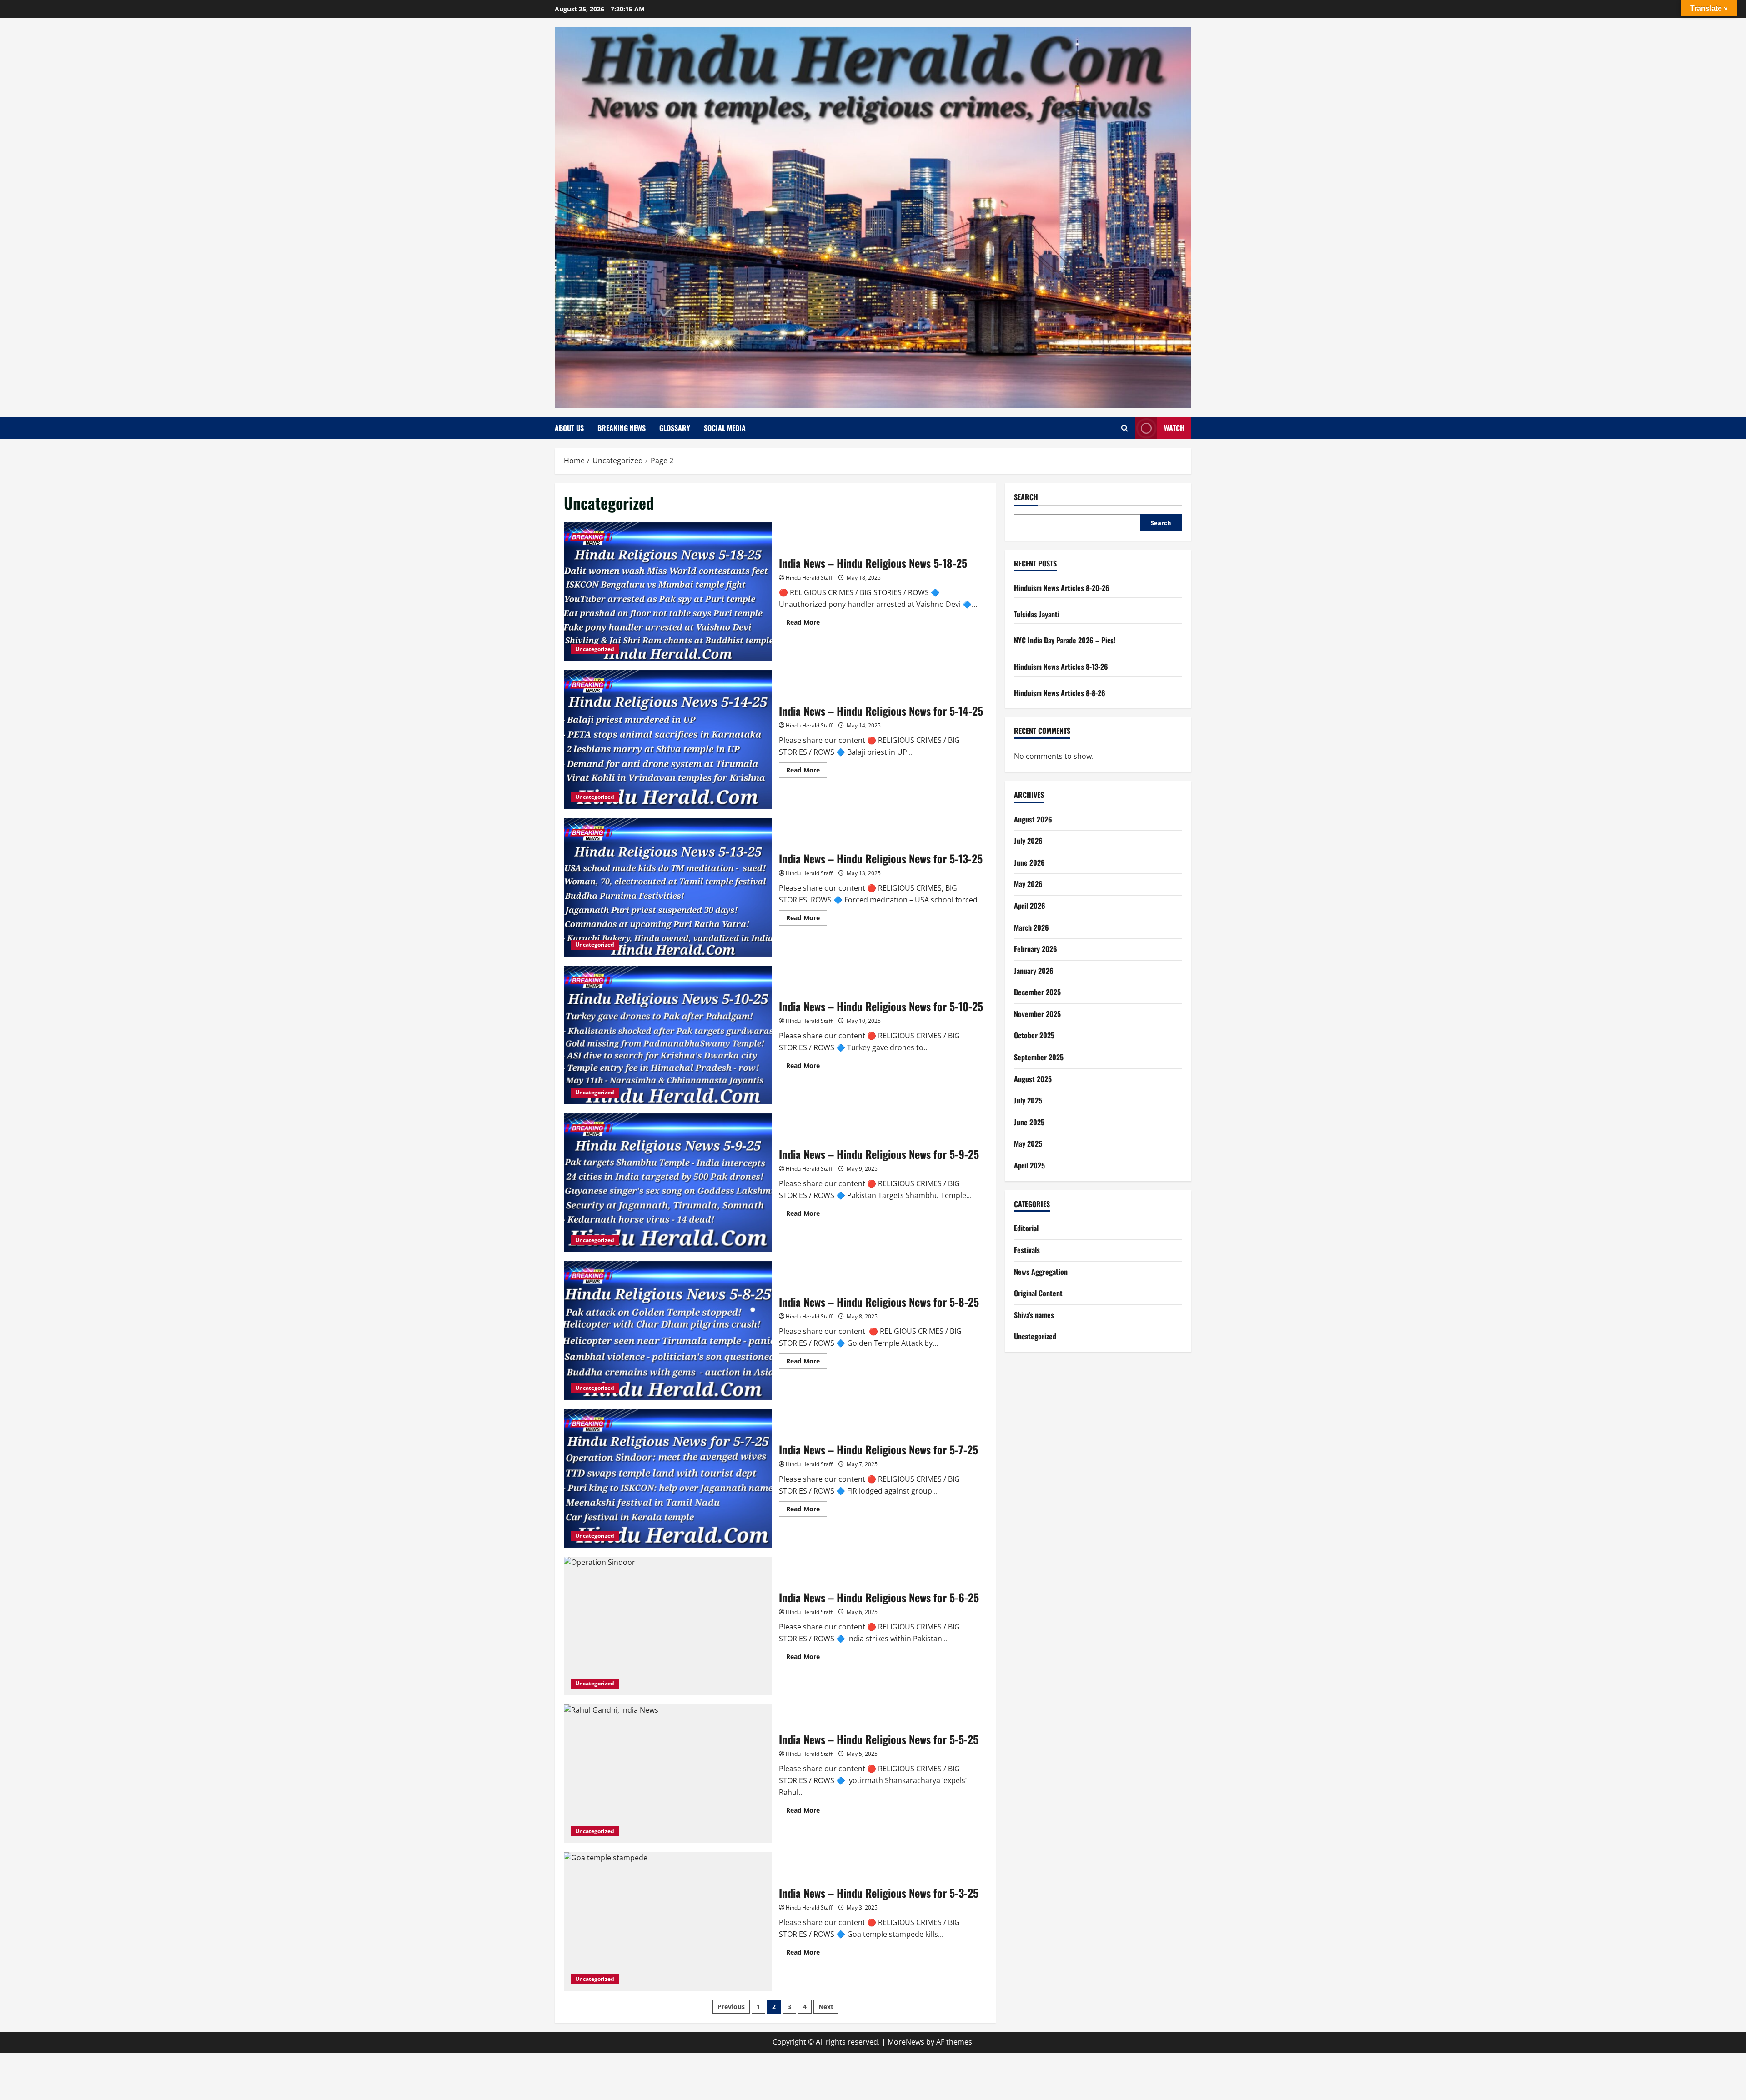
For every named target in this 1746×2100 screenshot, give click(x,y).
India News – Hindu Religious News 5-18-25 (668, 592)
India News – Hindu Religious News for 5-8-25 (668, 1331)
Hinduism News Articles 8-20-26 (1062, 588)
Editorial (1026, 1228)
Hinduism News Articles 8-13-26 (1061, 667)
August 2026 (1033, 819)
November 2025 (1037, 1014)
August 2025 (1033, 1078)
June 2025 (1029, 1122)
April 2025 (1029, 1165)
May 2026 (1028, 884)
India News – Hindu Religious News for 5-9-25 (668, 1183)
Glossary (675, 428)
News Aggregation (1041, 1271)
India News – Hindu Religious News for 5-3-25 (668, 1922)
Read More (807, 624)
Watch (1174, 428)
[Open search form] (1125, 428)
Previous (731, 2007)
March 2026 (1031, 927)
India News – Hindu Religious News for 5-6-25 (668, 1626)
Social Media (725, 428)
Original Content (1038, 1293)
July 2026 (1028, 841)
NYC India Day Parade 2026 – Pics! (1065, 640)
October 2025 (1034, 1035)
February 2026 (1036, 949)
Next (826, 2007)
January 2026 (1034, 970)
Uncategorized (595, 649)
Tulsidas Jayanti (1037, 614)
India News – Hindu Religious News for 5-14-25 (668, 739)
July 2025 (1028, 1100)
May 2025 (1028, 1143)
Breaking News (622, 428)
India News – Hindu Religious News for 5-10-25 (668, 1035)
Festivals (1027, 1250)
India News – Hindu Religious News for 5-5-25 (668, 1774)
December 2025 (1037, 992)
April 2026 (1030, 906)
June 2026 (1029, 862)
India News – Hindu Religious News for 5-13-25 (668, 887)
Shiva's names (1034, 1315)
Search (1026, 497)
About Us (569, 428)
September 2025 (1039, 1057)
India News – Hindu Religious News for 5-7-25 (668, 1478)
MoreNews (906, 2042)
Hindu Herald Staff (809, 578)
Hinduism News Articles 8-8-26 (1060, 692)
